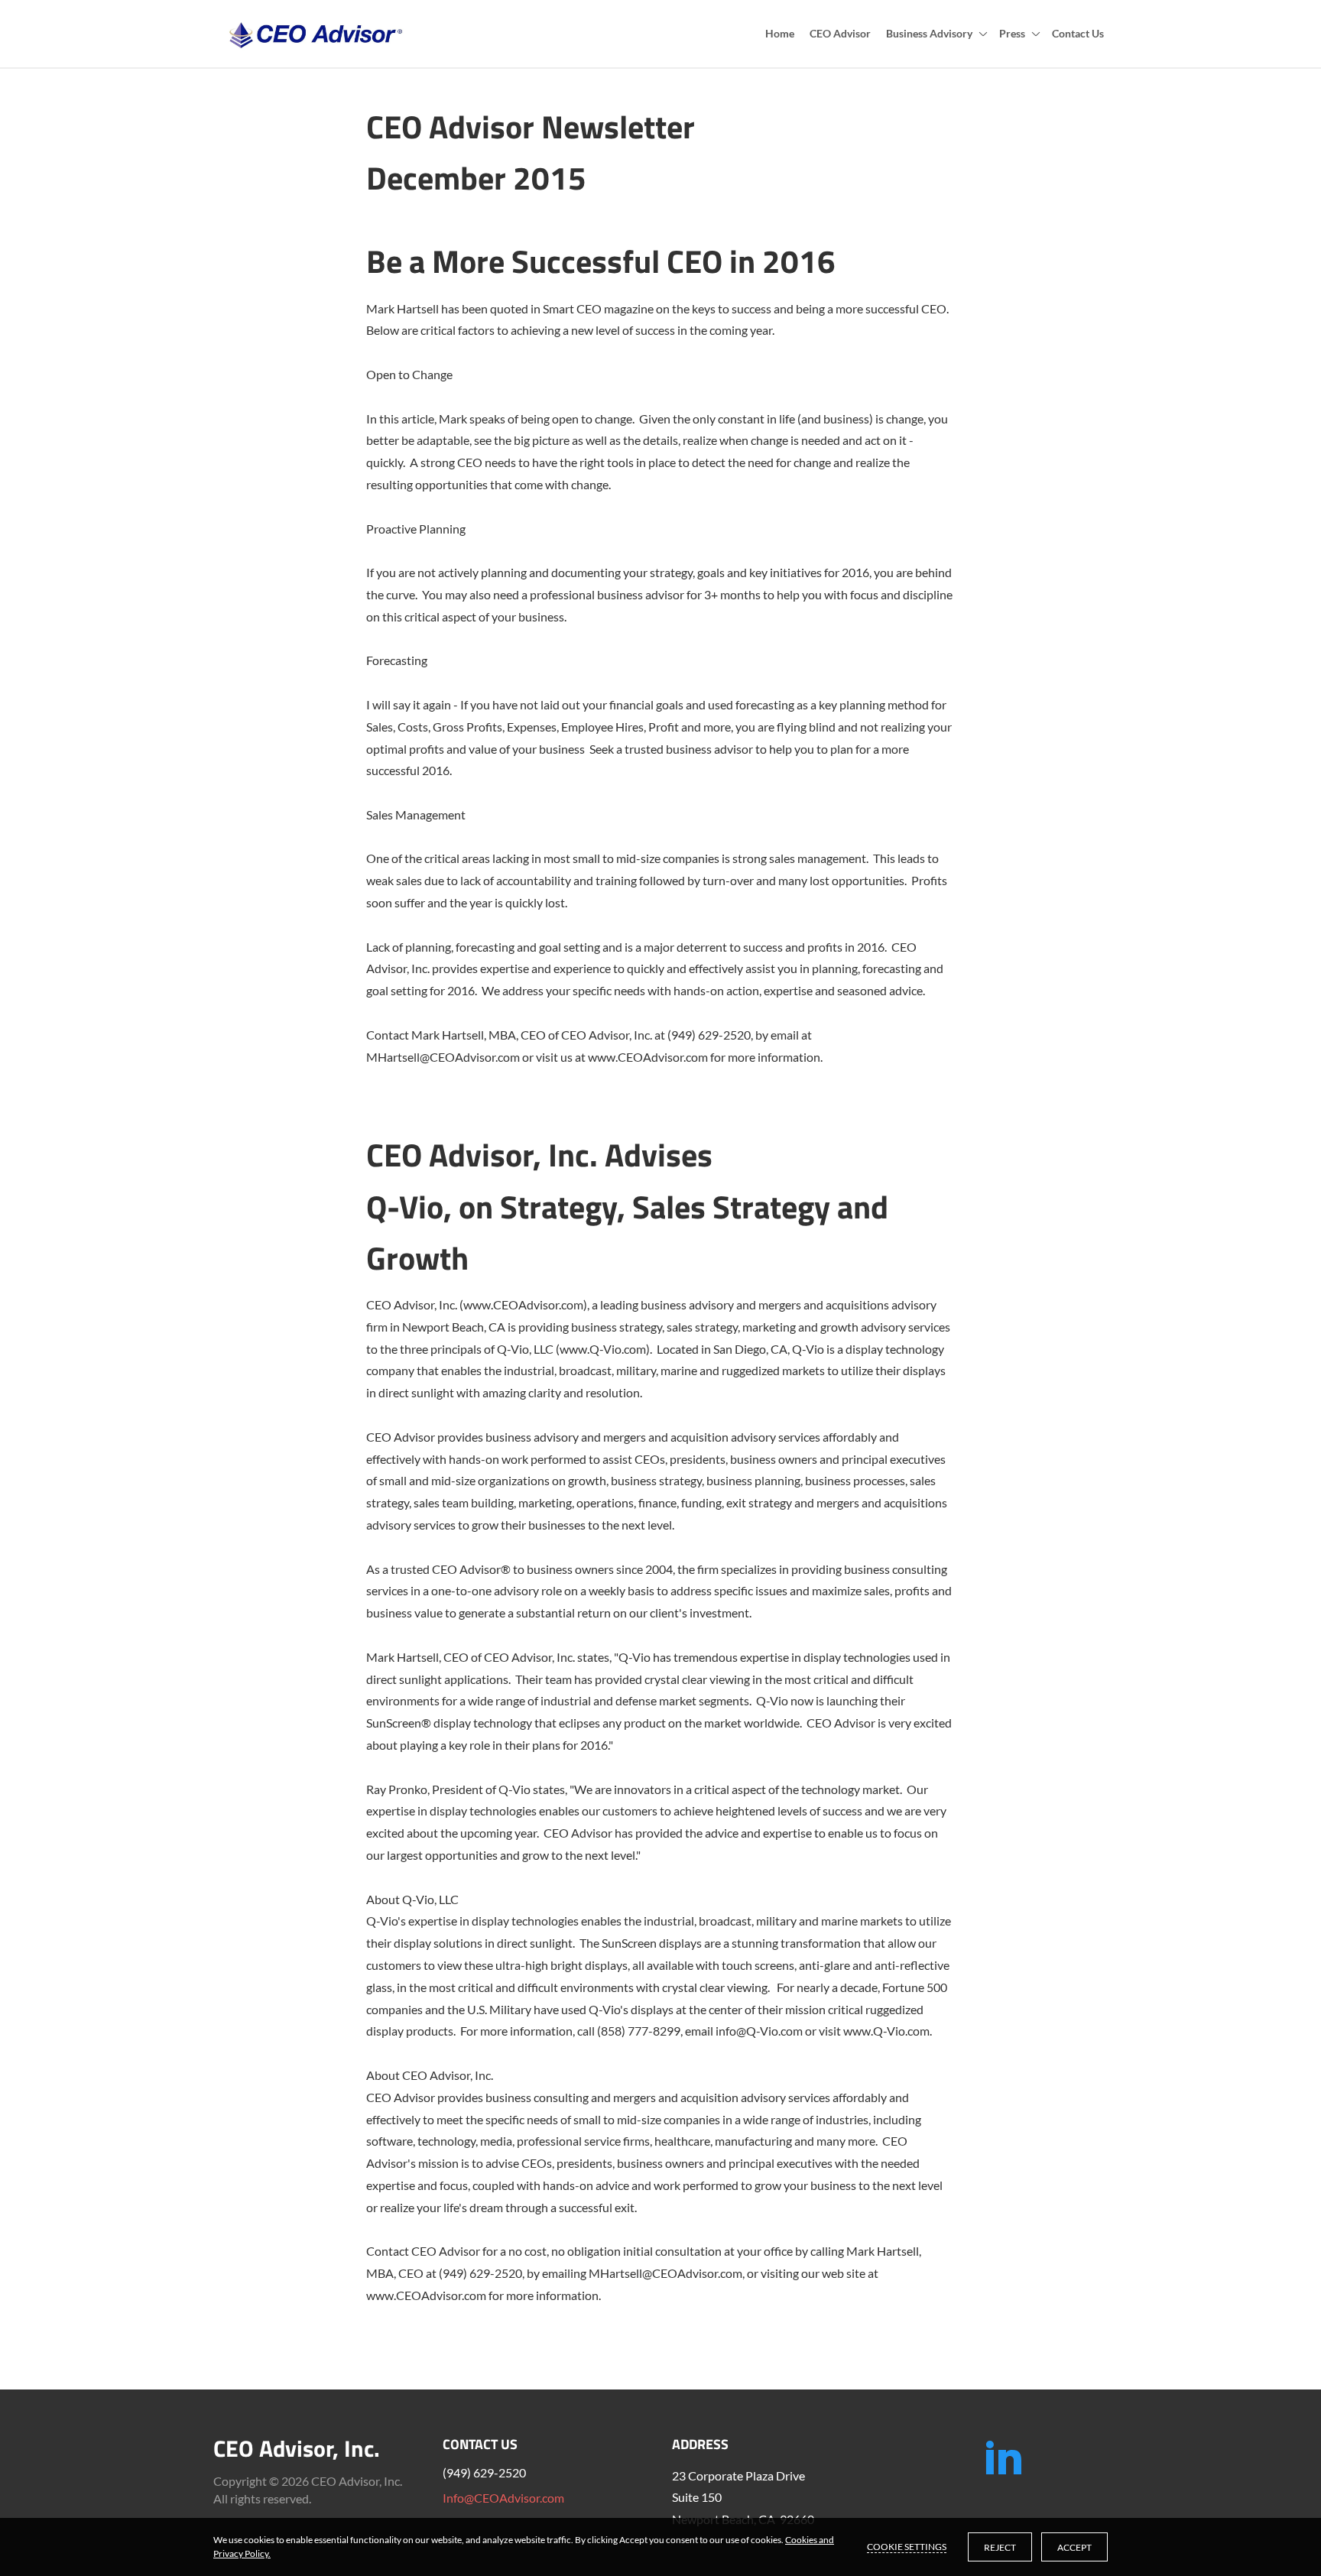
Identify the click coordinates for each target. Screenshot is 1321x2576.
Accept (1074, 2547)
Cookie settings (907, 2547)
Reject (1000, 2547)
